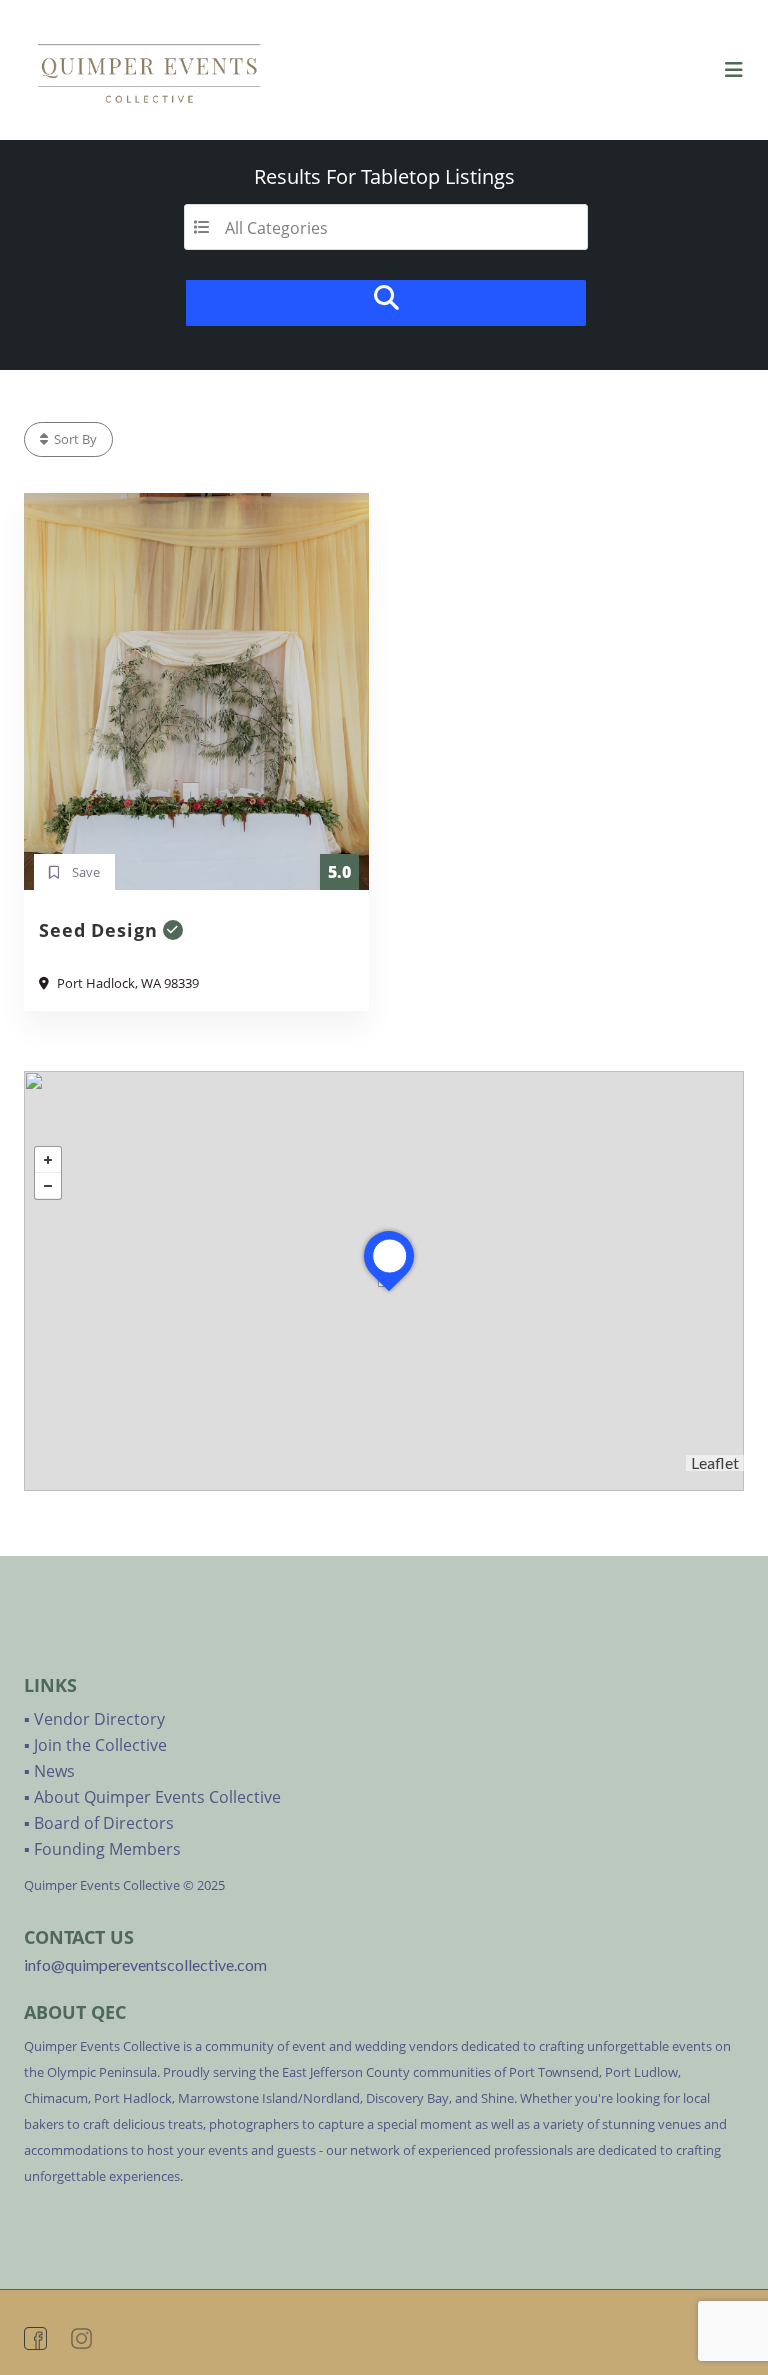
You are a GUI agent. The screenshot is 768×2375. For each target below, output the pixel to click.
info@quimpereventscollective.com (145, 1964)
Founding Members (107, 1849)
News (54, 1771)
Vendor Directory (99, 1719)
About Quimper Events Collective (157, 1797)
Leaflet (715, 1462)
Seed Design (98, 930)
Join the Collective (100, 1745)
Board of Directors (104, 1823)
